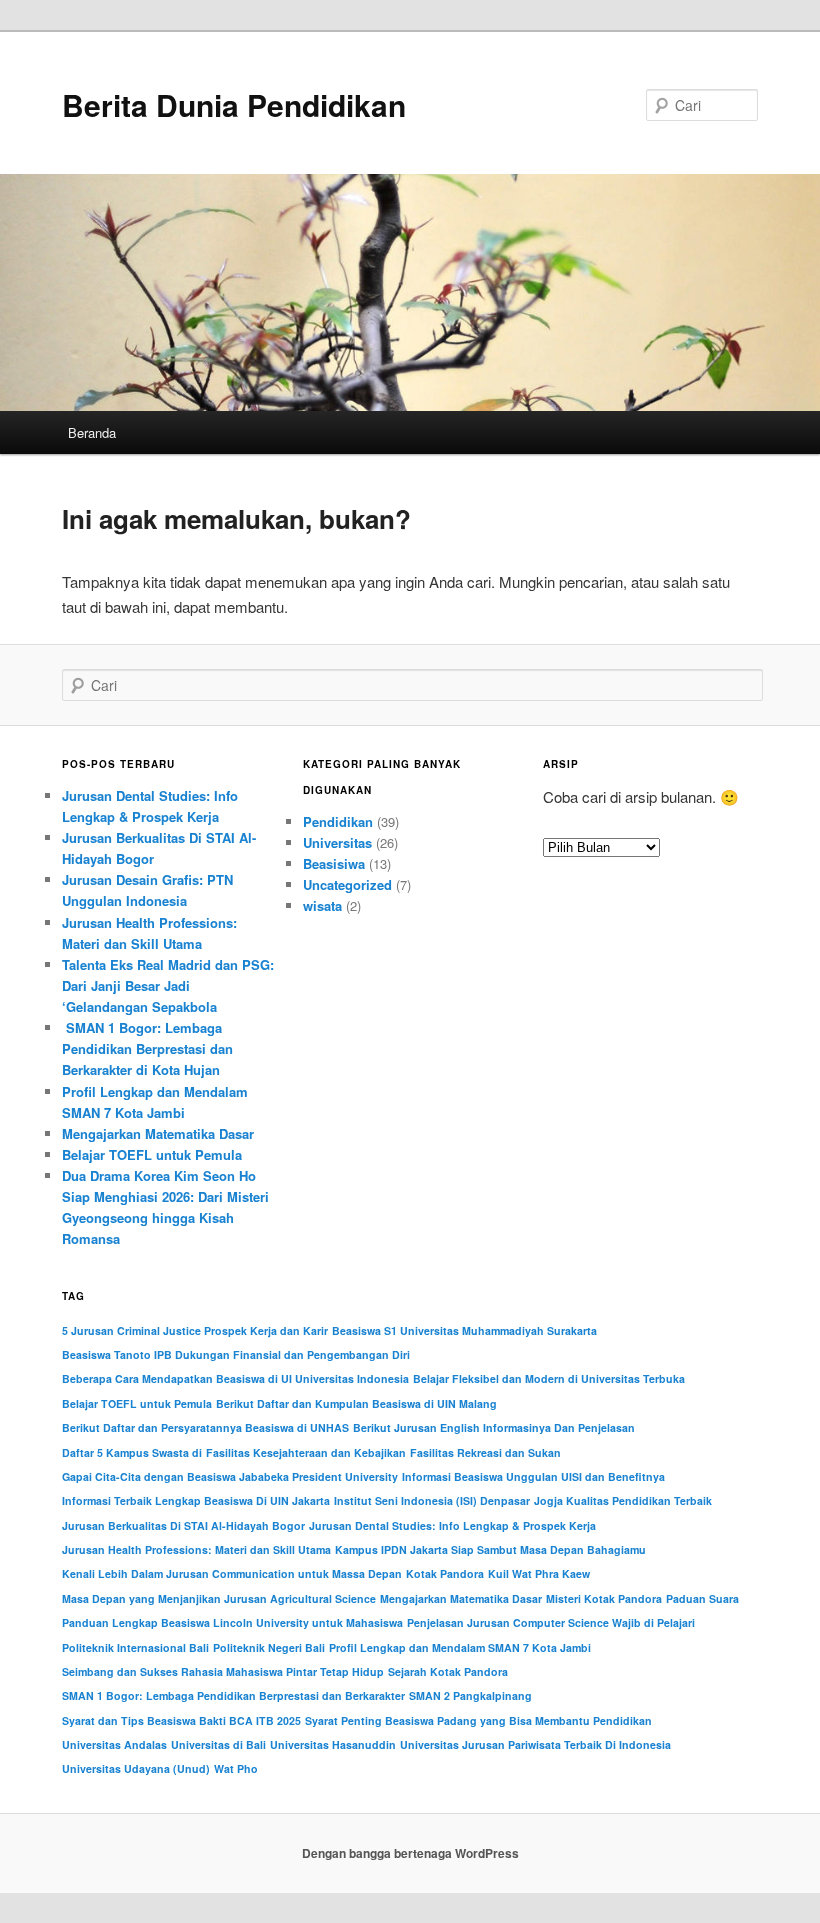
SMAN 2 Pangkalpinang (470, 1695)
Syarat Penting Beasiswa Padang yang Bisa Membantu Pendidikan (478, 1720)
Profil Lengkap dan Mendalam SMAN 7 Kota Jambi (460, 1647)
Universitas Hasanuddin (333, 1744)
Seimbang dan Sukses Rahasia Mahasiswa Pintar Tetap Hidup (223, 1671)
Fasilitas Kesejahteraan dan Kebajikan (306, 1452)
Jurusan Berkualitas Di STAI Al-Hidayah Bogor (183, 1525)
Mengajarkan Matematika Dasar (158, 1133)
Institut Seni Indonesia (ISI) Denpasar (432, 1500)
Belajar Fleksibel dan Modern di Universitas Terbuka (549, 1378)
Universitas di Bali (218, 1744)
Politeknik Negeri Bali (269, 1647)
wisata (322, 905)
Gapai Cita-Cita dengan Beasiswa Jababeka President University (230, 1476)
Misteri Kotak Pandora (604, 1598)
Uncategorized (347, 884)
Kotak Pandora (445, 1573)
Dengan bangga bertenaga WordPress (410, 1853)
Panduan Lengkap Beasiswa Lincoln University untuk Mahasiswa (232, 1622)
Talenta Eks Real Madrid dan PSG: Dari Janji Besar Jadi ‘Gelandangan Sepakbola (168, 985)
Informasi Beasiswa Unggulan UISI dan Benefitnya (533, 1476)
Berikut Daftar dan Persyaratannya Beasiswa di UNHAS (205, 1427)
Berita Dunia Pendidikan (234, 104)
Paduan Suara (702, 1598)
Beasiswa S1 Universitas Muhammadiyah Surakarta (464, 1330)
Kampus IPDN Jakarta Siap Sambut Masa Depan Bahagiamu (490, 1549)
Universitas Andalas (114, 1744)
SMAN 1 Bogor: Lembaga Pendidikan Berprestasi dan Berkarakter (233, 1695)
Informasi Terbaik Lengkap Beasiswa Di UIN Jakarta (196, 1500)
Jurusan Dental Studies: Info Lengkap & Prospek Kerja (452, 1525)
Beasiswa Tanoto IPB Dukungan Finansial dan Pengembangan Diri (236, 1354)
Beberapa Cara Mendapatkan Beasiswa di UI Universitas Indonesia (235, 1378)
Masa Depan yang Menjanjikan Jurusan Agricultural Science (219, 1598)
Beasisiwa (334, 863)
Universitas (337, 842)
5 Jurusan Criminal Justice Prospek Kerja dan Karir (195, 1330)
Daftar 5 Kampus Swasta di (132, 1452)
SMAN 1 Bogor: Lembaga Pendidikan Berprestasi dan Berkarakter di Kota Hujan (147, 1048)
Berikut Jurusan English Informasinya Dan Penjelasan (494, 1427)
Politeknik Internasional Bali (135, 1647)
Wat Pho (236, 1768)
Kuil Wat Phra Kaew (539, 1573)
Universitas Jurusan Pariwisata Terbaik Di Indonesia (535, 1744)
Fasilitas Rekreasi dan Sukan (485, 1452)
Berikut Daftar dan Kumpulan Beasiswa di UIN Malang (356, 1403)
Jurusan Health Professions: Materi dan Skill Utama (196, 1549)
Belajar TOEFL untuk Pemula (152, 1154)
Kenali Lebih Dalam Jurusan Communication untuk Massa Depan (232, 1573)
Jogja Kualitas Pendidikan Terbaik (623, 1500)
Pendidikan (338, 821)
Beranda (92, 432)
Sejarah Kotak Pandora (448, 1671)
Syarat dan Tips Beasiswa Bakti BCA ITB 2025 (181, 1720)
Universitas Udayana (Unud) (136, 1768)
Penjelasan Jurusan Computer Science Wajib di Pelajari (551, 1622)
